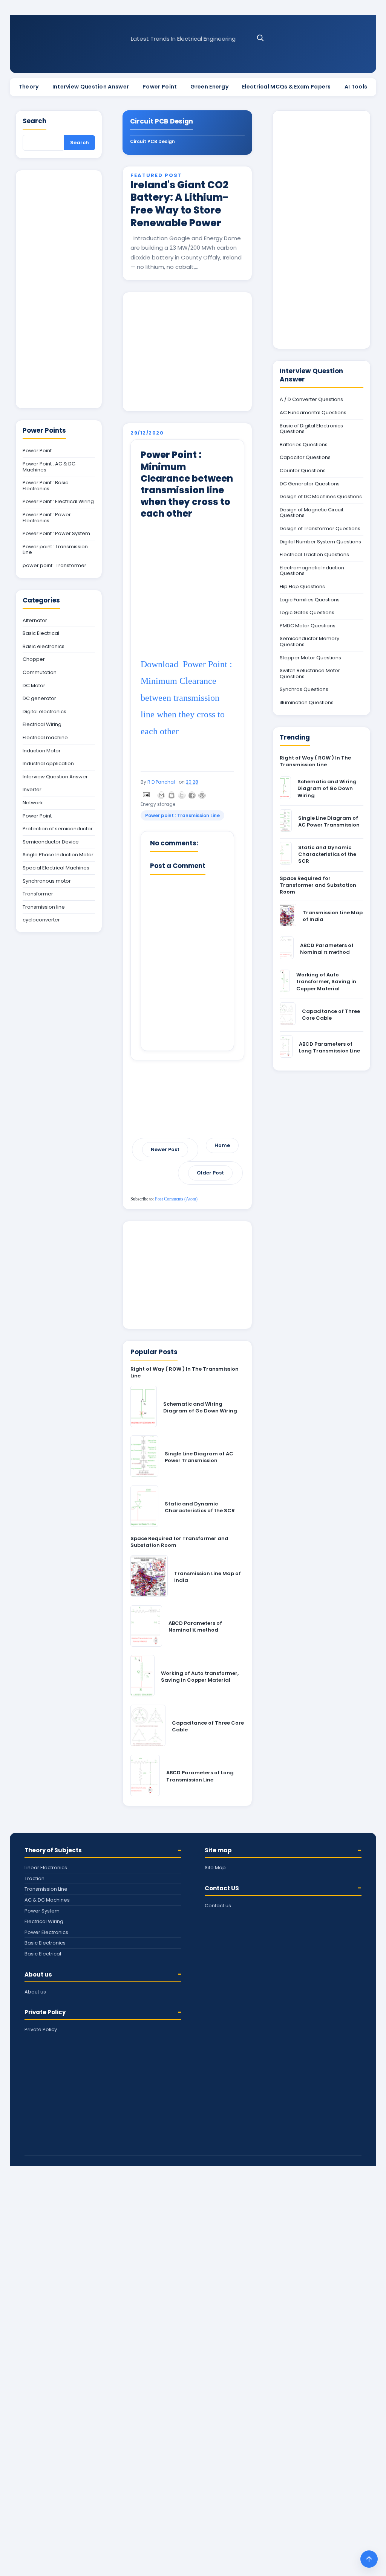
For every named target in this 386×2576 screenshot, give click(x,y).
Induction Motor (42, 751)
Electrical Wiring (42, 724)
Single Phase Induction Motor (58, 855)
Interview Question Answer (91, 87)
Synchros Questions (304, 689)
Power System (42, 1911)
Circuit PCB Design (152, 141)
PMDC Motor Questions (308, 626)
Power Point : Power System (56, 534)
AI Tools (356, 87)
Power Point (160, 87)
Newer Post (165, 1149)
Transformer (38, 894)
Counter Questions (303, 471)
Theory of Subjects (53, 1850)
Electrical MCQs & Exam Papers (286, 87)
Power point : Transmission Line (182, 815)
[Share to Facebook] (192, 795)
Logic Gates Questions (307, 613)
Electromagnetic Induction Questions (312, 571)
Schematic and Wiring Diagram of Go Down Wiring (200, 1407)
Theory (29, 87)
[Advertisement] (187, 352)
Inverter (32, 790)
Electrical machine (45, 738)
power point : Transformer (54, 566)
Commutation (40, 673)
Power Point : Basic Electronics (45, 486)
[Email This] (161, 795)
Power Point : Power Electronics (47, 518)
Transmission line (44, 907)
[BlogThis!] (172, 795)
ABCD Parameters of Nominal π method (195, 1627)
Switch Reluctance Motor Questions (310, 673)
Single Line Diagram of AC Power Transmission (199, 1457)
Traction (34, 1878)
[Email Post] (145, 794)
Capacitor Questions (305, 458)
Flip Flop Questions (302, 587)
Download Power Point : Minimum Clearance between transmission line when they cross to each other (186, 698)
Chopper (34, 659)
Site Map (215, 1868)
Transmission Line (46, 1889)
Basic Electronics (45, 1943)
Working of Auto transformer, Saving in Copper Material (200, 1677)
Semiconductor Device (51, 842)
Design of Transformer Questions (320, 529)
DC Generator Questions (310, 484)
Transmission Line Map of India (208, 1577)
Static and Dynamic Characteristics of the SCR (200, 1507)
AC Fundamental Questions (313, 413)
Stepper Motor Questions (310, 658)
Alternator (35, 621)
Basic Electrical (41, 633)
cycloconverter (41, 920)
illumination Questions (307, 703)
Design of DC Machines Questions (321, 497)
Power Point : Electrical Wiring (58, 502)
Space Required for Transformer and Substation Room (179, 1542)
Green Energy (209, 87)
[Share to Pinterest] (202, 795)
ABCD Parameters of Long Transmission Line (200, 1776)
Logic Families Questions (310, 600)
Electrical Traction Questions (314, 555)
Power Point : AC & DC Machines (49, 467)
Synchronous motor (47, 881)
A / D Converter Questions (311, 400)
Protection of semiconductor (58, 829)
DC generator (39, 699)
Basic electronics (44, 647)
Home (222, 1145)
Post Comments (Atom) (176, 1199)
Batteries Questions (304, 445)
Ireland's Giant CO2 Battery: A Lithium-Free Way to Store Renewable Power (179, 204)
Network (33, 803)
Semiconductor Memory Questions (309, 641)
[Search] (260, 38)
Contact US (222, 1888)
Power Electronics (46, 1932)
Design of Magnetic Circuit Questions (312, 513)
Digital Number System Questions (320, 542)
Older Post (210, 1173)
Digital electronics (44, 712)
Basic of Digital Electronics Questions (311, 429)
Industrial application (48, 764)
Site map (218, 1850)
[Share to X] (182, 795)
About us (38, 1974)
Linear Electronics (46, 1868)
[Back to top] (369, 2559)
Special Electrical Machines (56, 868)
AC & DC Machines (47, 1900)
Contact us (218, 1906)
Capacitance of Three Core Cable (208, 1726)
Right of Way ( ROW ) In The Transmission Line (185, 1372)
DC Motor (34, 686)
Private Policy (45, 2012)
